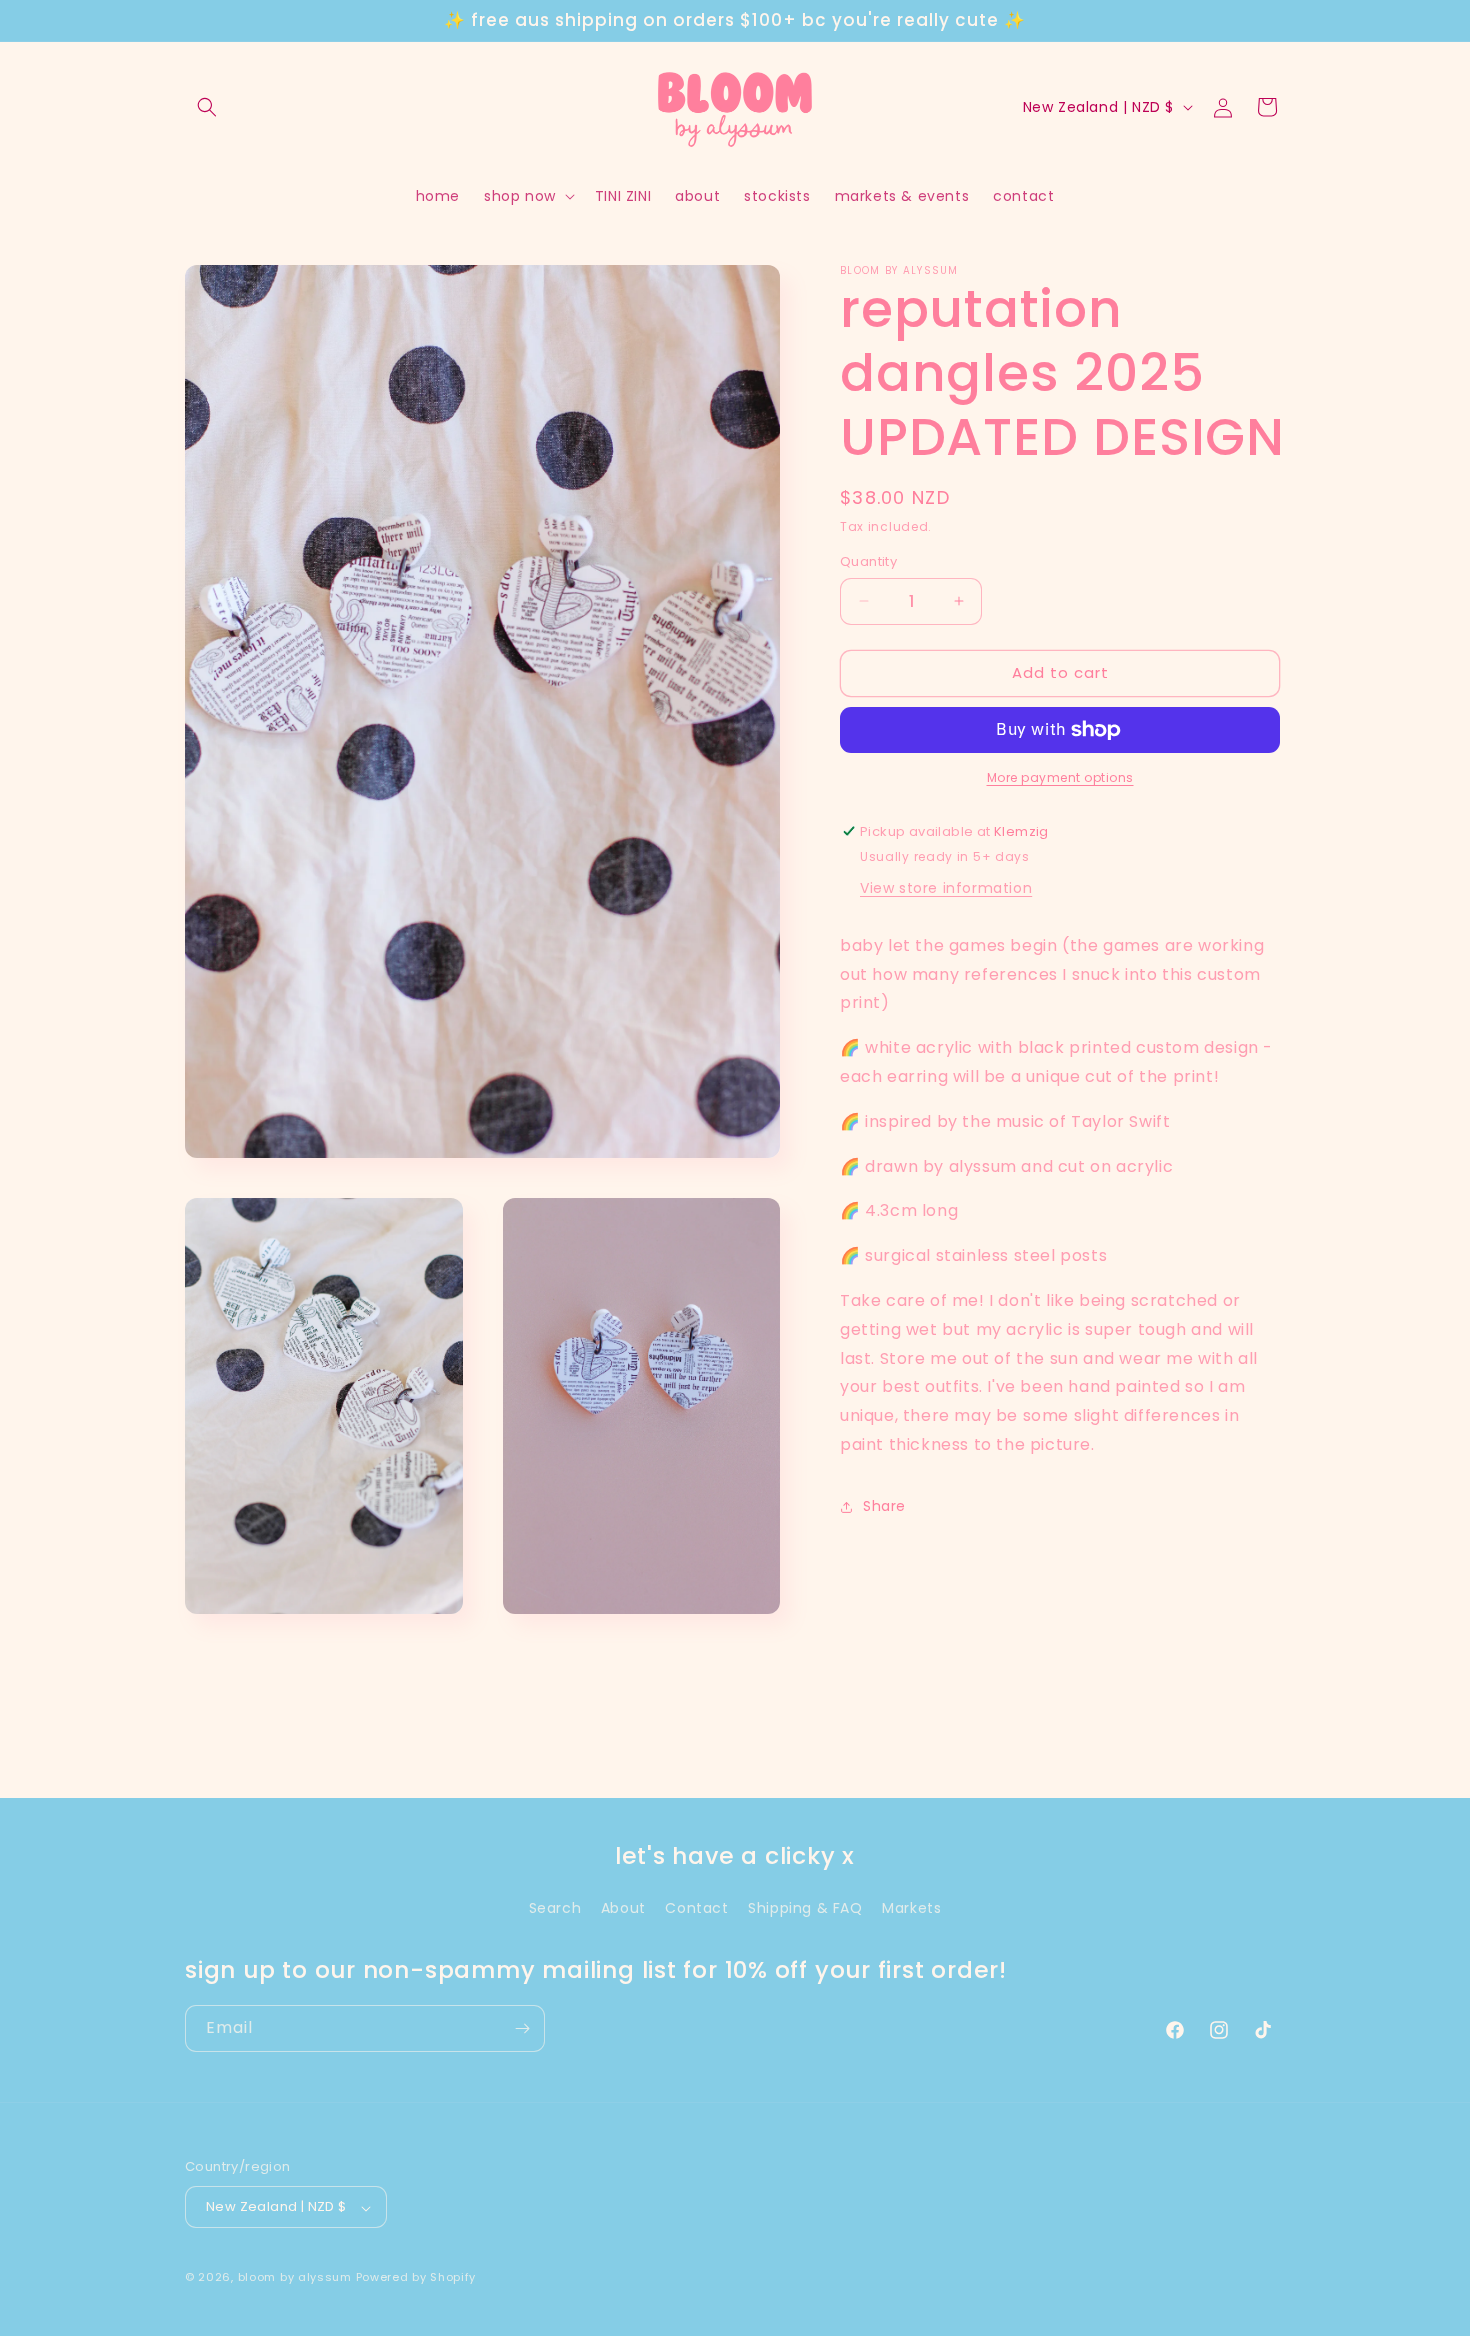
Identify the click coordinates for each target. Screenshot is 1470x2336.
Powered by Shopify (416, 2278)
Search (555, 1908)
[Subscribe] (522, 2028)
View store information (946, 888)
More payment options (1060, 777)
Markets (911, 1908)
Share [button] (884, 1506)
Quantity (868, 561)
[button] (207, 107)
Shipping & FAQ (805, 1908)
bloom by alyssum (295, 2278)
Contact (696, 1908)
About (623, 1908)
